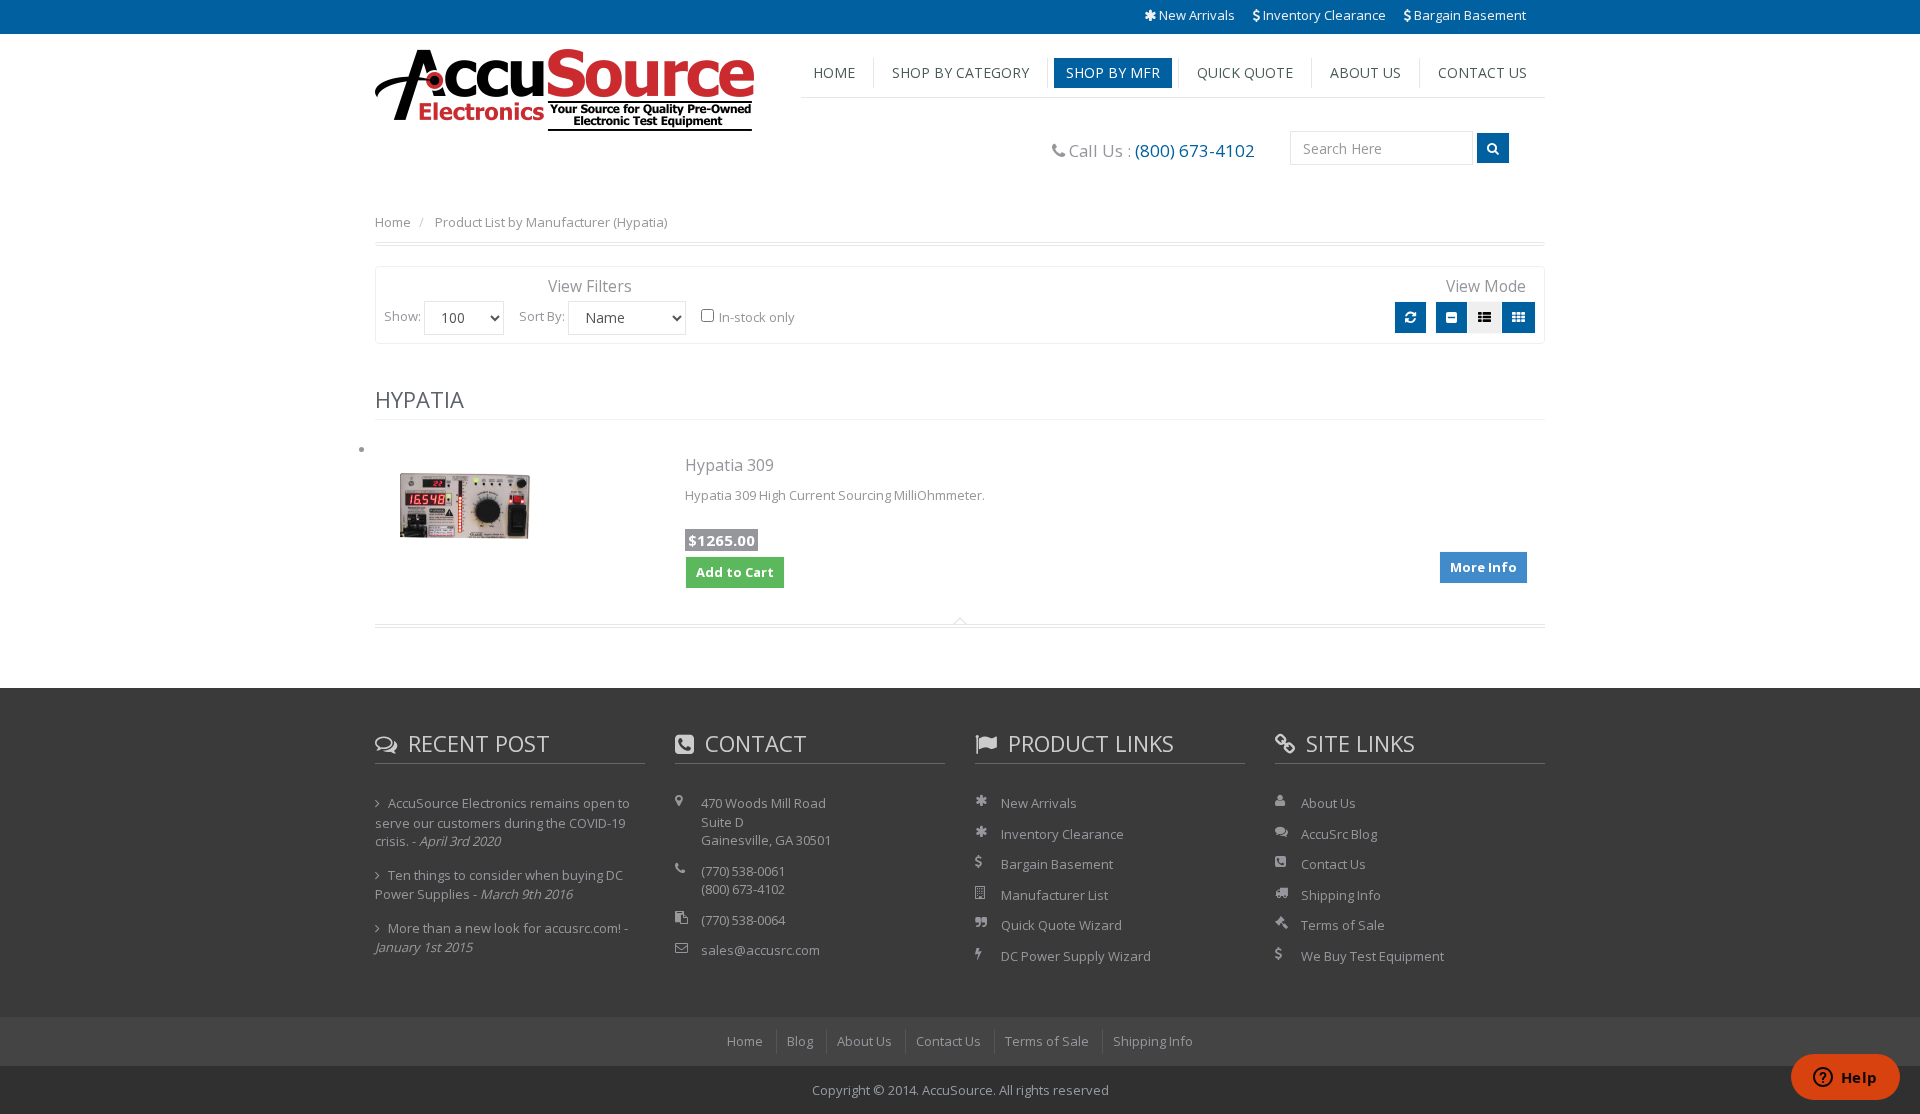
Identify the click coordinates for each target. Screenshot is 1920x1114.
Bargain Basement (1468, 15)
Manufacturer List (1054, 895)
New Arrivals (1195, 15)
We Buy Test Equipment (1372, 956)
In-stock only (757, 317)
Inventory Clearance (1323, 15)
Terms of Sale (1343, 925)
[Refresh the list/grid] (1410, 317)
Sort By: (542, 316)
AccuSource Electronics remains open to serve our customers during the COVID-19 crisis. (502, 822)
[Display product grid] (1518, 317)
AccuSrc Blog (1339, 834)
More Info (1483, 567)
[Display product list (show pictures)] (1484, 317)
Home (834, 72)
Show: (402, 316)
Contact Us (1482, 72)
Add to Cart (735, 572)
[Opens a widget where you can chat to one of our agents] (1845, 1079)
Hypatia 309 (729, 465)
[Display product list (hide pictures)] (1451, 317)
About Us (1365, 72)
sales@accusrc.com (760, 950)
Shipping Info (1341, 895)
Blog (800, 1041)
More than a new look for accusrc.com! (504, 928)
